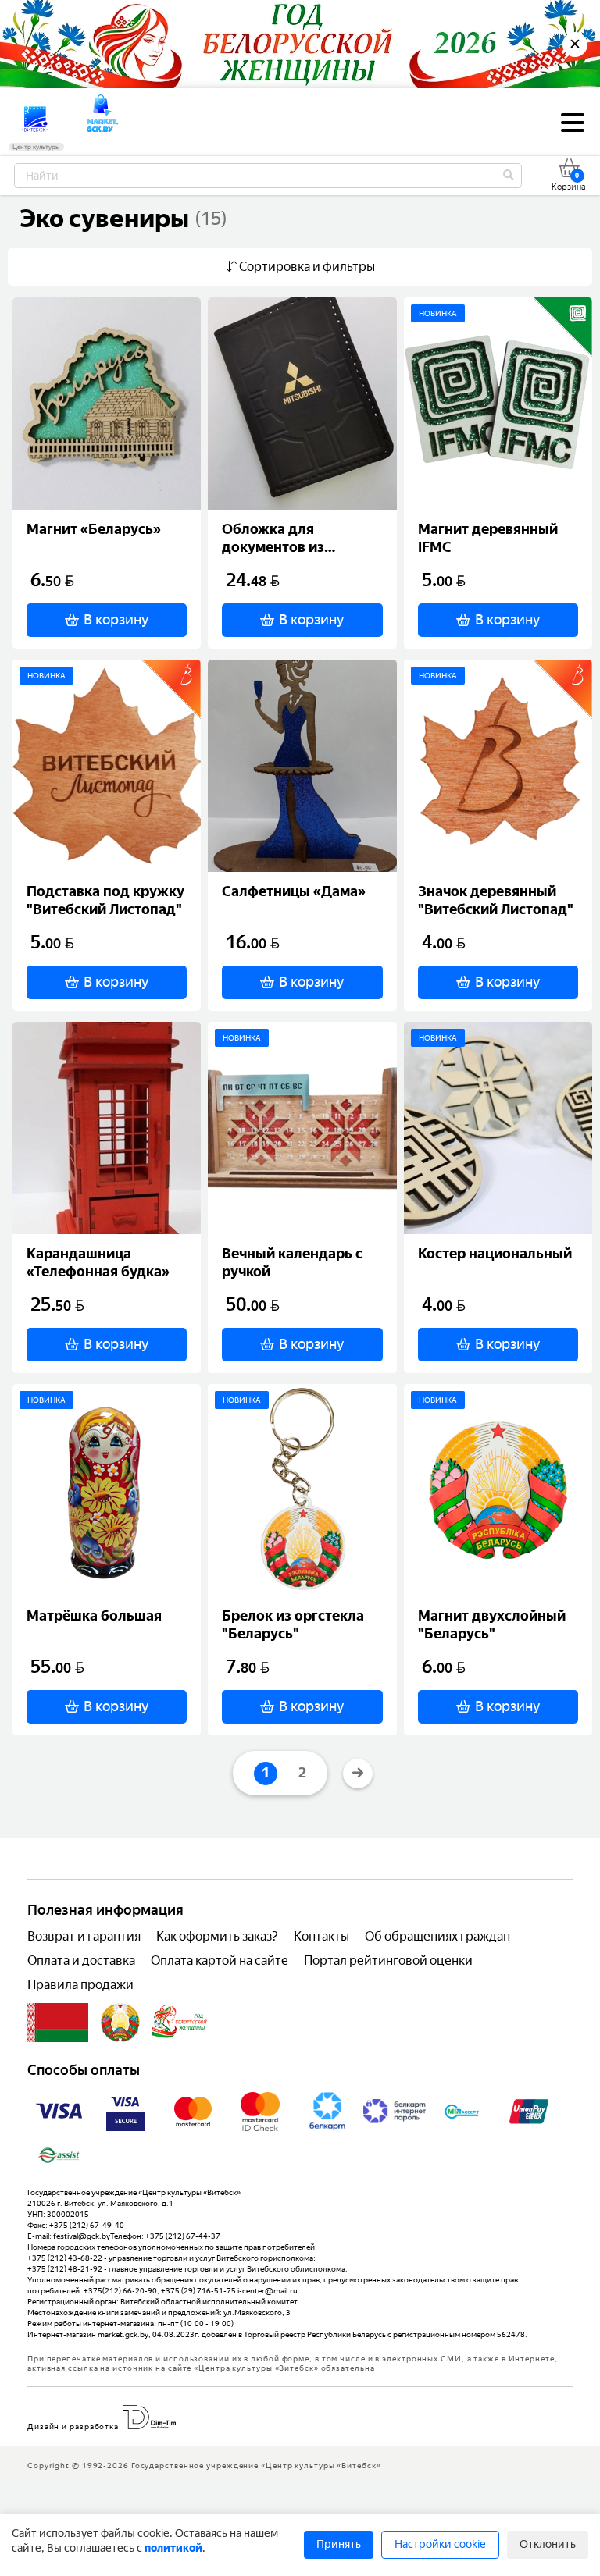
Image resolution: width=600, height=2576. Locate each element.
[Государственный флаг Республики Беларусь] (58, 2023)
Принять (339, 2544)
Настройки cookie (440, 2544)
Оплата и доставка (81, 1960)
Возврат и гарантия (84, 1936)
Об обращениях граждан (437, 1936)
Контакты (321, 1936)
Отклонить (548, 2544)
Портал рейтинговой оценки (388, 1960)
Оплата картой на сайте (220, 1960)
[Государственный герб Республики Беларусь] (120, 2023)
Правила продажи (80, 1985)
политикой (173, 2548)
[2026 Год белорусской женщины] (180, 2023)
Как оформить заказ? (217, 1936)
